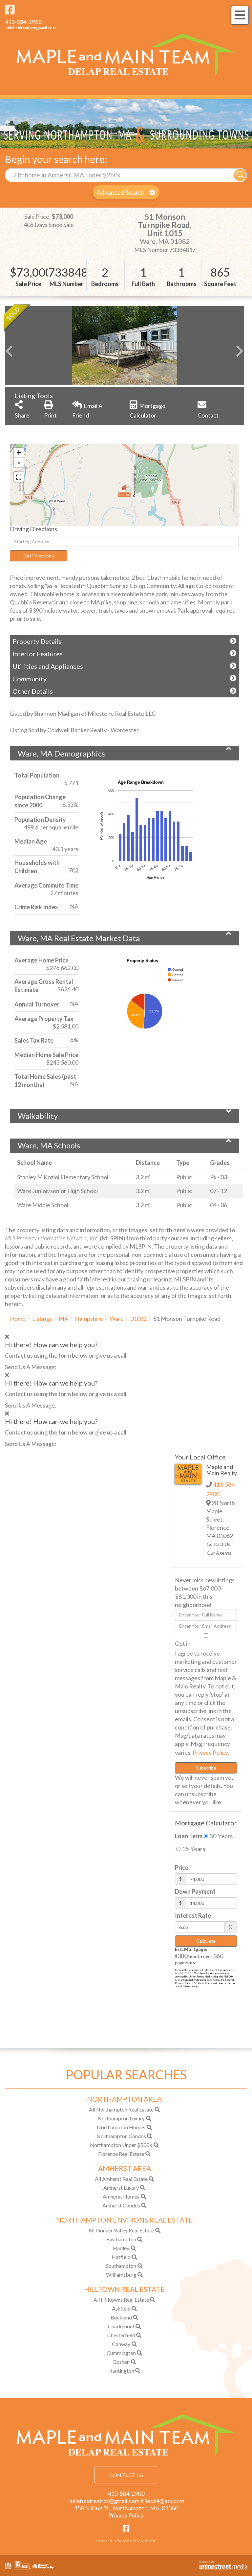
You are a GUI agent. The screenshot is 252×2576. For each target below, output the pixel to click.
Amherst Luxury (121, 2188)
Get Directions (39, 556)
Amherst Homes (121, 2196)
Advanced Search (120, 192)
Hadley (121, 2248)
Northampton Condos (121, 2136)
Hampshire (89, 1319)
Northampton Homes (121, 2127)
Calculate (206, 1941)
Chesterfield (121, 2335)
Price (182, 1867)
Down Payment (195, 1891)
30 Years (220, 1836)
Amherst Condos (121, 2205)
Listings (42, 1319)
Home (18, 1319)
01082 (138, 1319)
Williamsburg (121, 2275)
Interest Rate (193, 1915)
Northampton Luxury (121, 2118)
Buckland (121, 2317)
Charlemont (121, 2326)
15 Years (193, 1849)
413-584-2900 (23, 22)
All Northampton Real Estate (121, 2109)
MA (63, 1319)
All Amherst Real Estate (121, 2179)
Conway (121, 2344)
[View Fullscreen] (19, 477)
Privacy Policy (210, 1752)
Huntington (121, 2371)
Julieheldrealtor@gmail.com (30, 28)
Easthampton (121, 2239)
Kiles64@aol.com (162, 2501)
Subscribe (206, 1768)
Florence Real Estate (121, 2154)
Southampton (121, 2266)
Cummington (121, 2353)
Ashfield (121, 2308)
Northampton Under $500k (121, 2145)
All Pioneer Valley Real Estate (121, 2230)
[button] (240, 175)
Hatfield (121, 2257)
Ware (117, 1319)
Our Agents (219, 1553)
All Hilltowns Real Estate (121, 2300)
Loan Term (189, 1836)
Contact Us (219, 1544)
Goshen (121, 2362)
